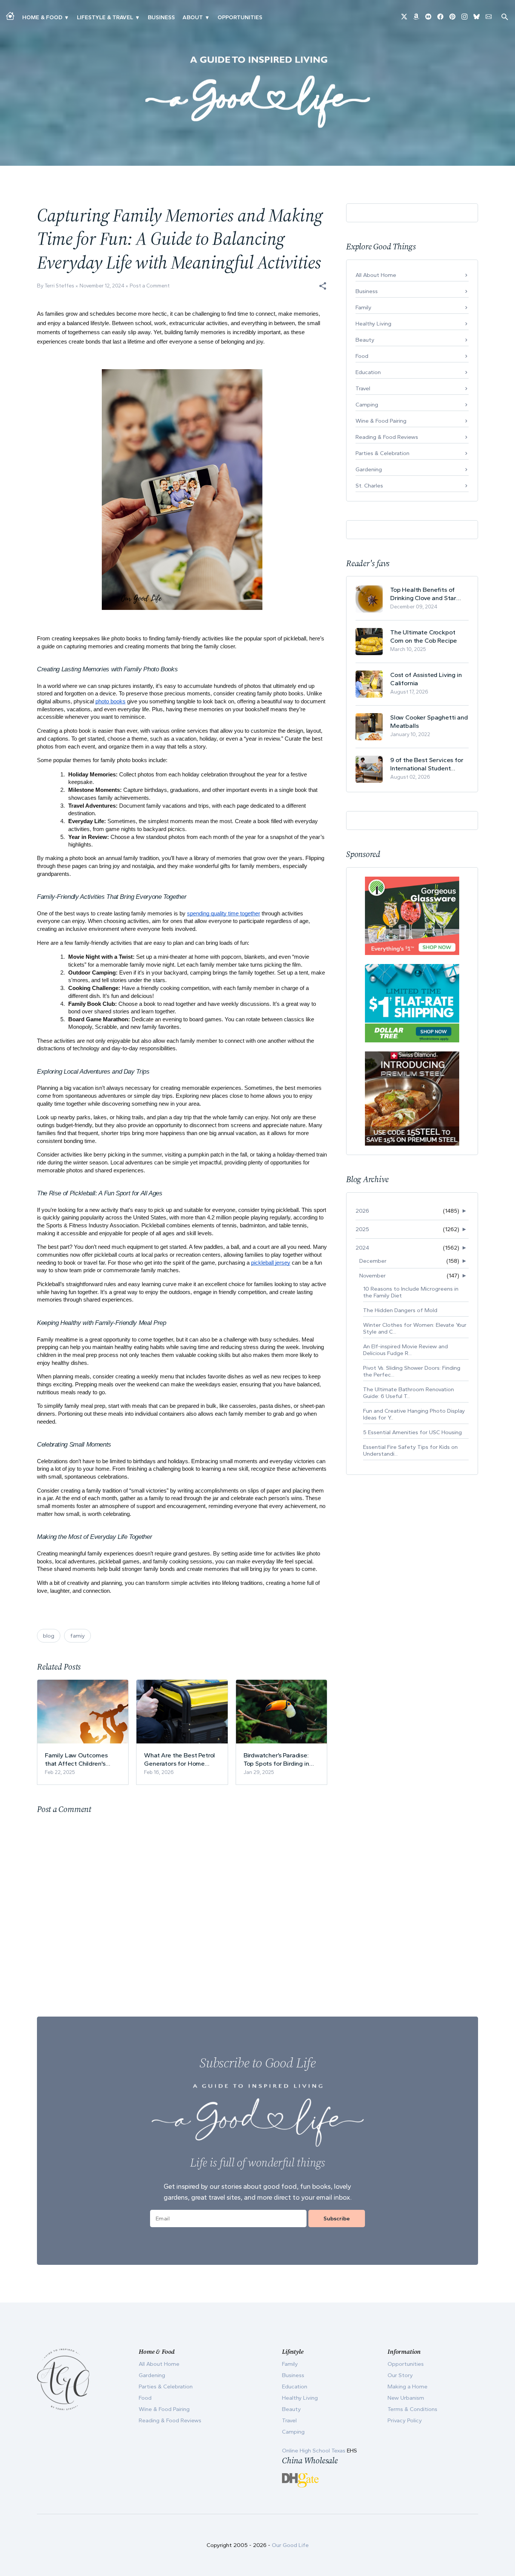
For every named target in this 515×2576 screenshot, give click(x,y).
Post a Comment (150, 286)
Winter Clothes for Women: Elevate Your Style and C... (415, 1328)
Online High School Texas (314, 2451)
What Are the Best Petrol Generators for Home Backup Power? (179, 1759)
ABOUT (193, 17)
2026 (362, 1211)
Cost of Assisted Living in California (426, 679)
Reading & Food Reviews (387, 437)
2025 (362, 1229)
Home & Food (42, 17)
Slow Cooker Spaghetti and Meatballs (429, 721)
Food (362, 356)
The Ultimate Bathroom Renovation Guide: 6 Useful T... (408, 1393)
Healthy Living (373, 324)
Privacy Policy (405, 2420)
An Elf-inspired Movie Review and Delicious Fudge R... (405, 1350)
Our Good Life (290, 2545)
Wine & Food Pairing (381, 421)
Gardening (369, 469)
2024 (362, 1248)
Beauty (365, 340)
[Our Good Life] (257, 92)
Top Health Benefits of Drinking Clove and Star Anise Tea (423, 594)
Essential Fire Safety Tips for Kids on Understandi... (410, 1450)
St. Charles (369, 486)
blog (49, 1636)
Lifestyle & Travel (105, 17)
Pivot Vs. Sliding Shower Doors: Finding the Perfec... (412, 1371)
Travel (363, 388)
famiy (77, 1636)
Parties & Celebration (382, 453)
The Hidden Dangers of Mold (400, 1310)
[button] (323, 286)
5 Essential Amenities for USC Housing (412, 1432)
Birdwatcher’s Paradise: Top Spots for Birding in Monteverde (276, 1759)
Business (161, 17)
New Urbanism (406, 2398)
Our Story (400, 2375)
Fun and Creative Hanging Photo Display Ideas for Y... (414, 1414)
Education (368, 372)
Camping (367, 405)
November (372, 1276)
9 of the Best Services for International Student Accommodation (427, 764)
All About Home (376, 275)
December (373, 1261)
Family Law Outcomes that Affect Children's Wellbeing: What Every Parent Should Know (77, 1759)
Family (363, 307)
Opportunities (240, 17)
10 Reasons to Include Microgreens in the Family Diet (411, 1292)
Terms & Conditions (412, 2409)
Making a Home (408, 2387)
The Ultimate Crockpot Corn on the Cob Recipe (424, 636)
